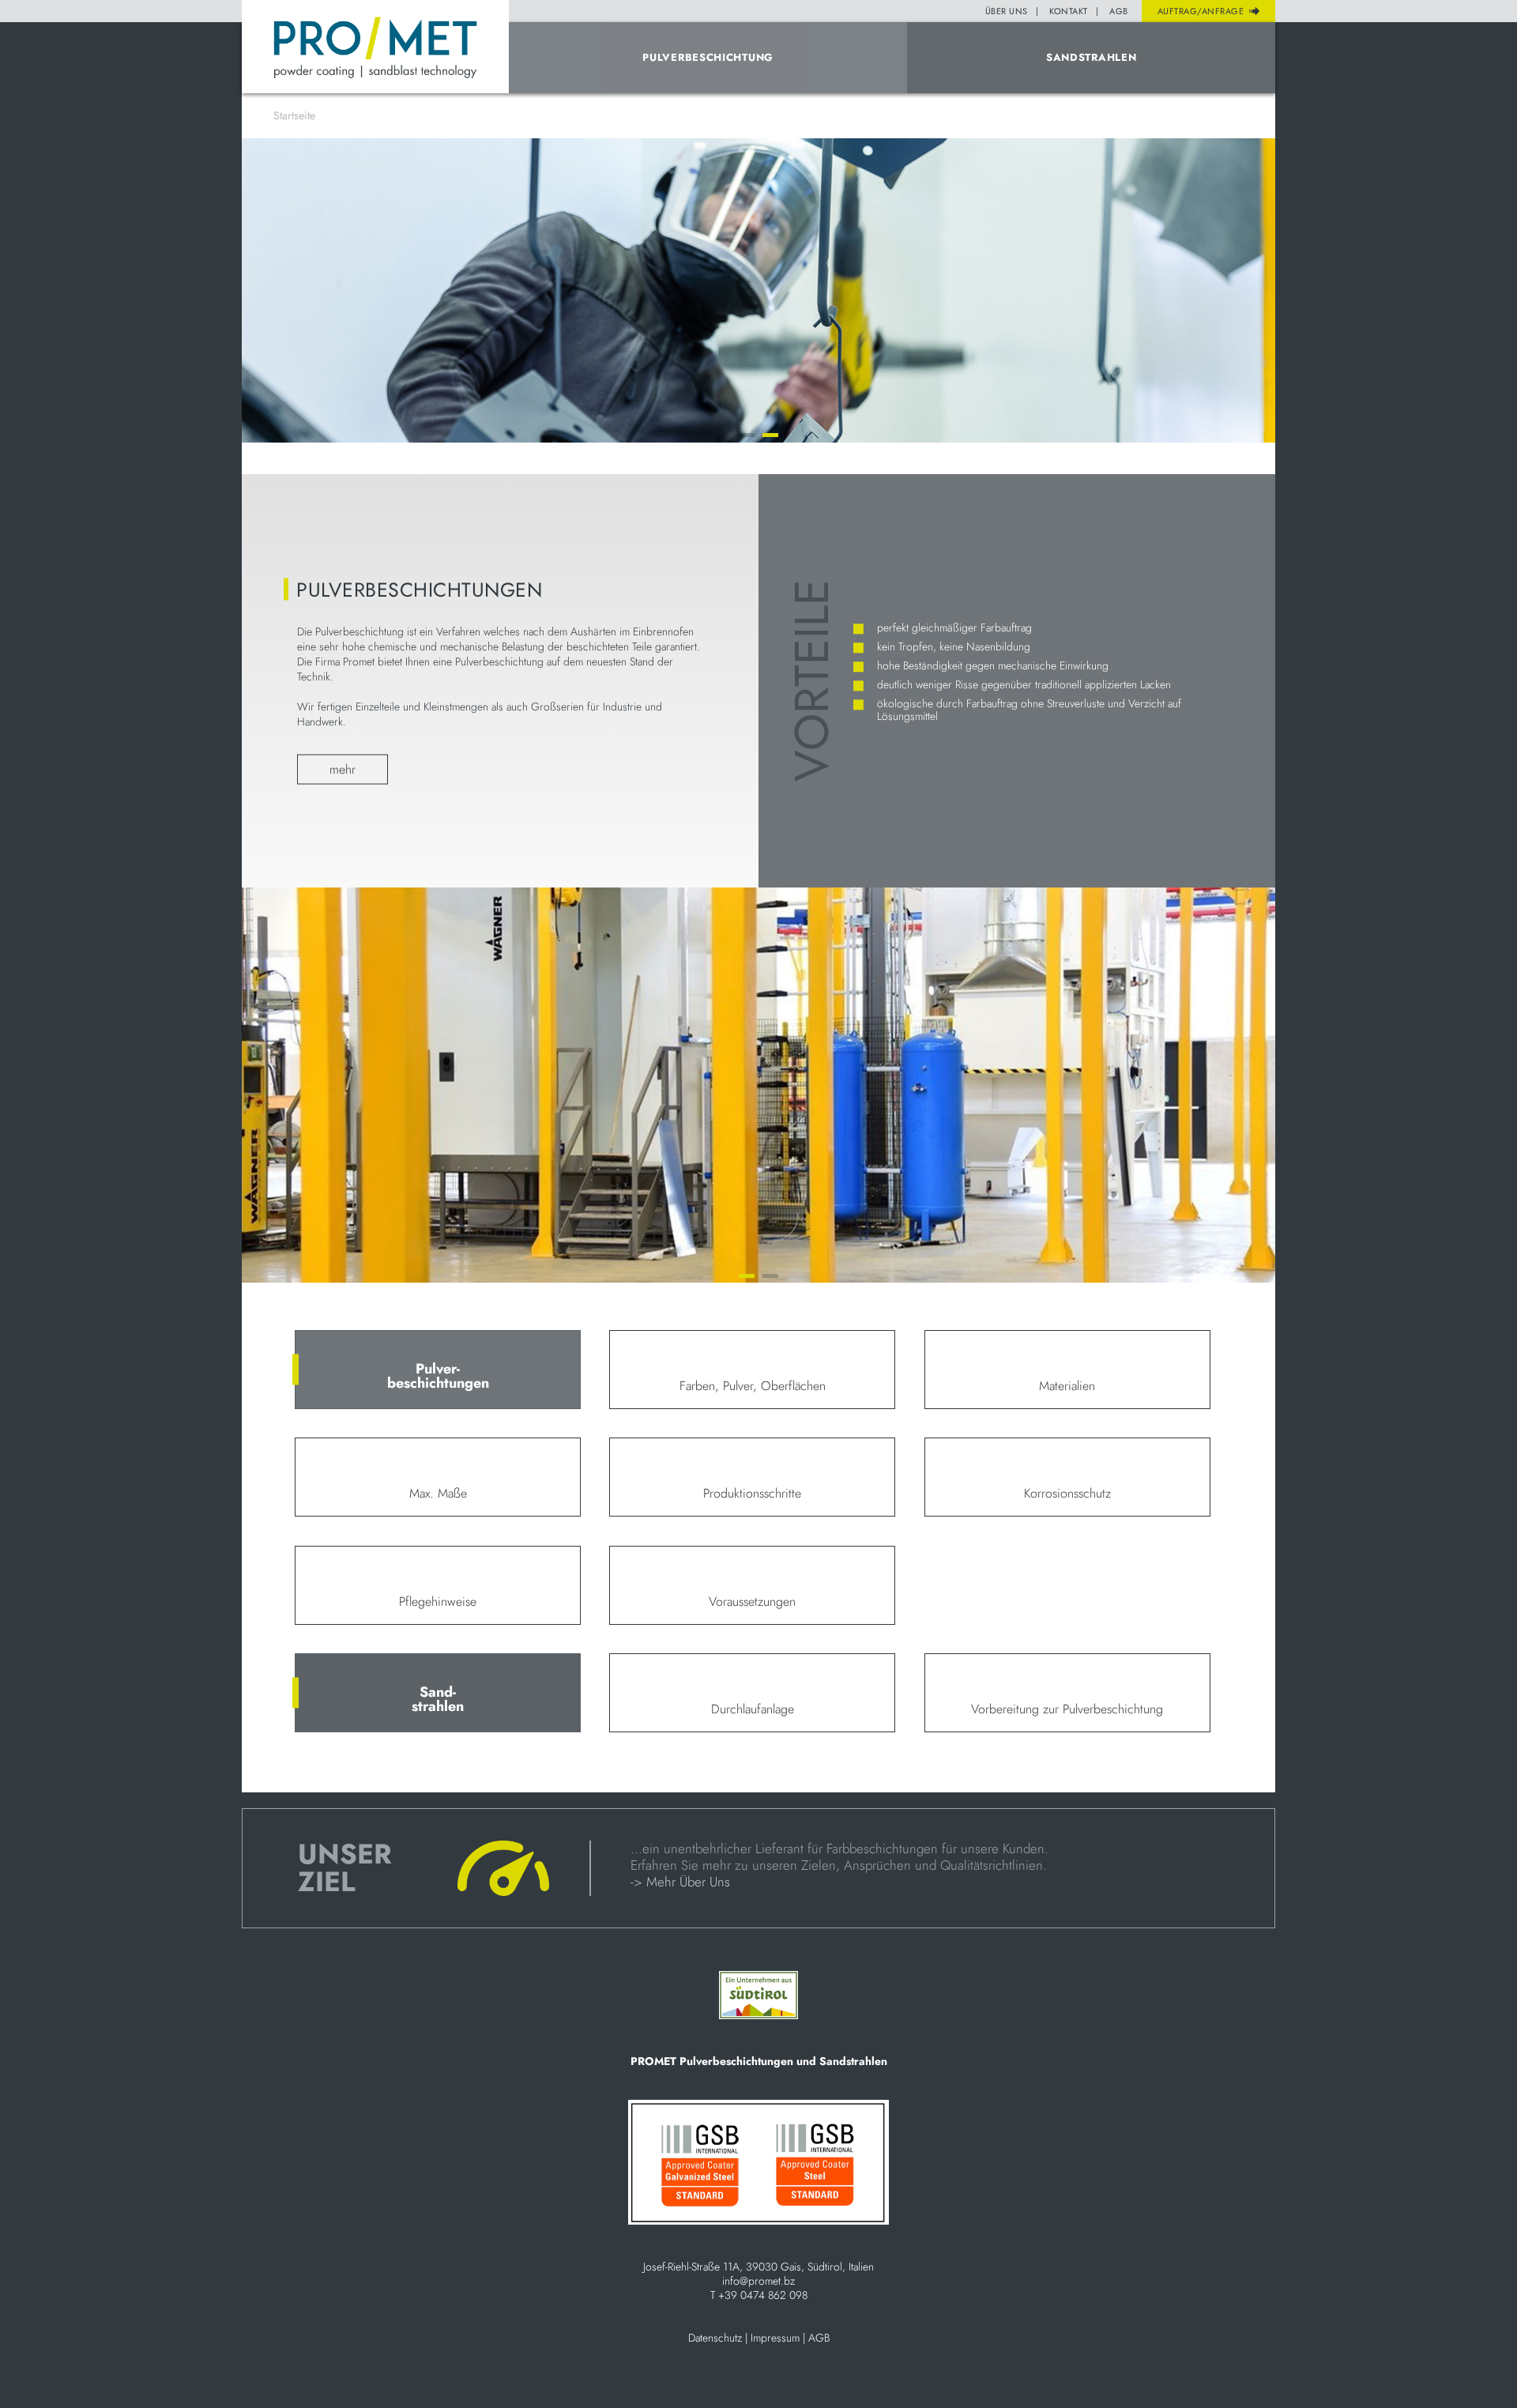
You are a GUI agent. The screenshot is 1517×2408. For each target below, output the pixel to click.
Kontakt (1069, 11)
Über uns (1007, 11)
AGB (1119, 11)
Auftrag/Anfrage (1201, 11)
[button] (747, 435)
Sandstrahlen (1091, 57)
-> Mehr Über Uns (680, 1882)
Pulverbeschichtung (708, 57)
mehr (343, 769)
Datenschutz (715, 2338)
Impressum (775, 2338)
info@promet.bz (758, 2281)
